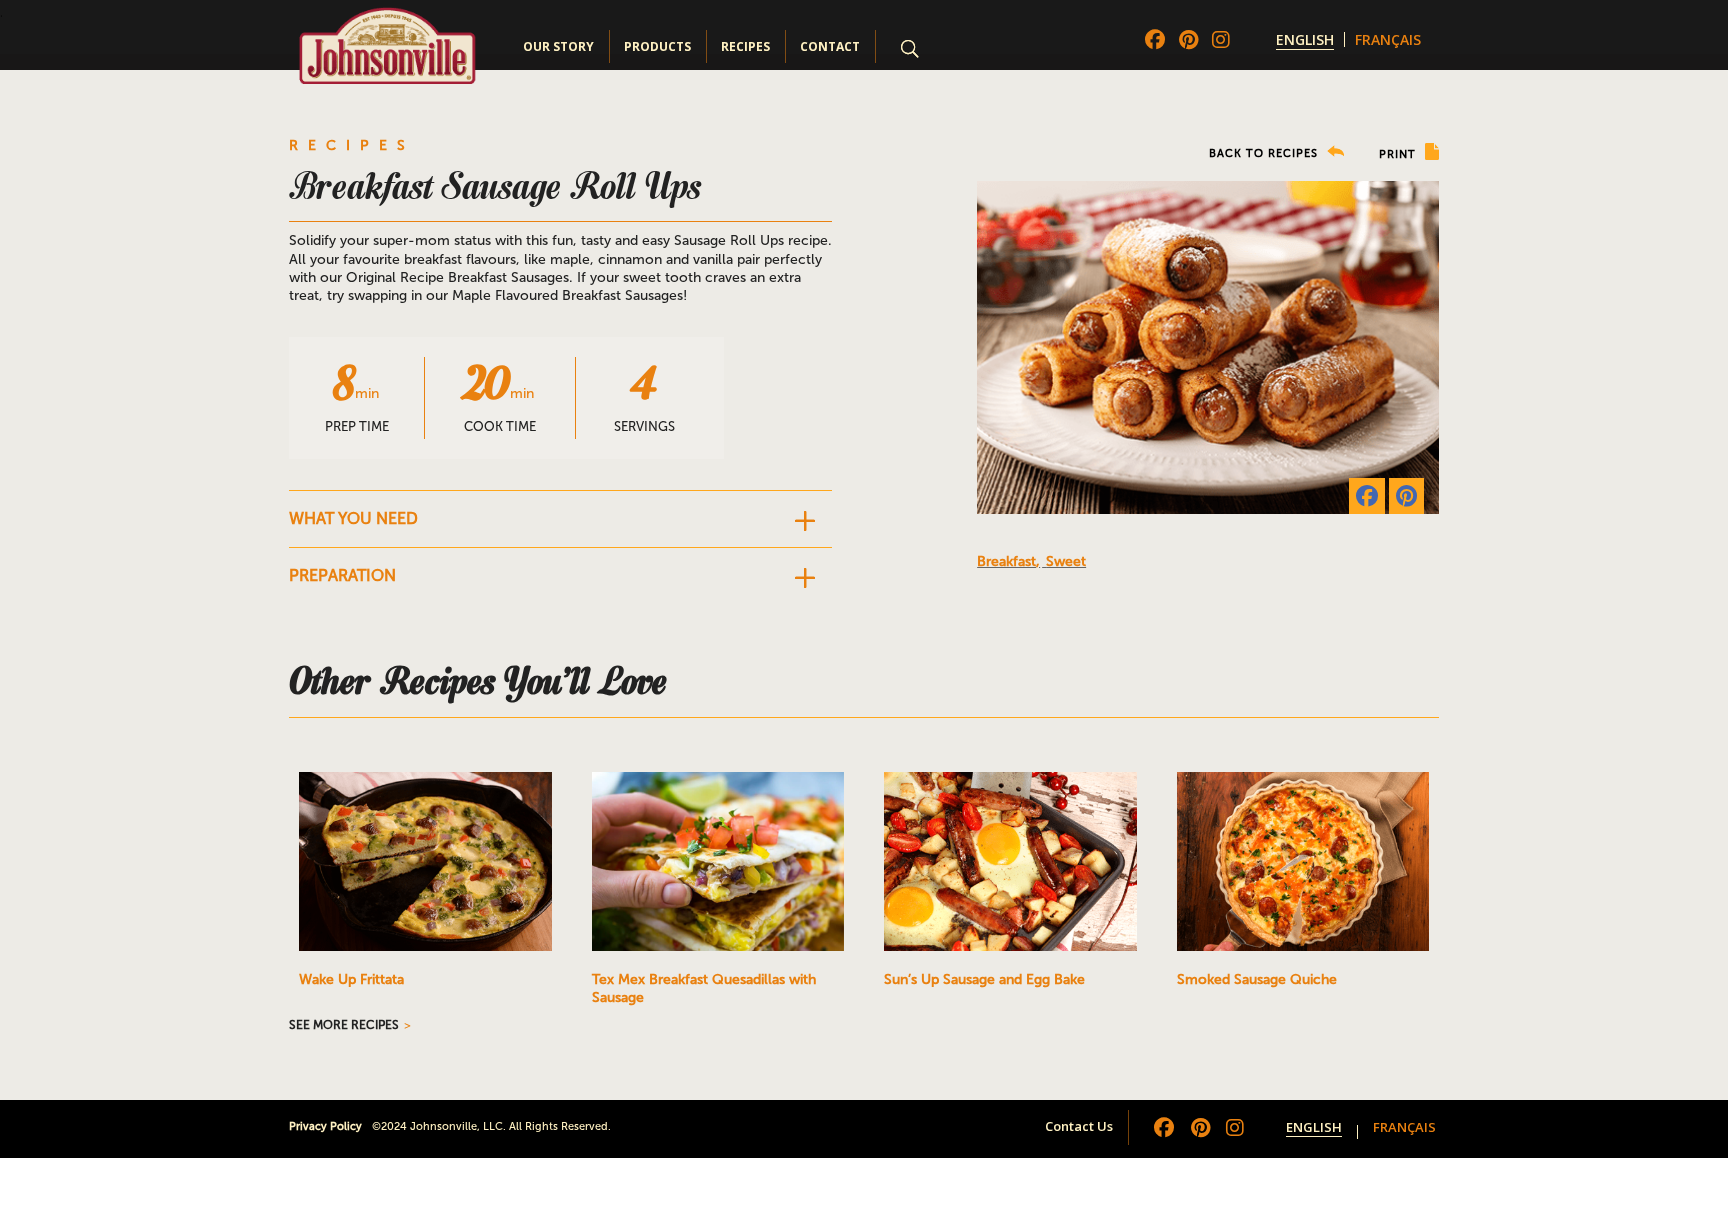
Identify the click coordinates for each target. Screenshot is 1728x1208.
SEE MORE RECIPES (344, 1025)
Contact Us (1079, 1126)
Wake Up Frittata (351, 979)
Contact (830, 46)
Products (657, 46)
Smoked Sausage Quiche (1257, 979)
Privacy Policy (325, 1126)
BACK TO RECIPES (1265, 153)
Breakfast (1006, 561)
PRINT (1399, 154)
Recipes (745, 46)
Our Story (558, 46)
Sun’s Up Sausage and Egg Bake (984, 979)
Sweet (1066, 561)
